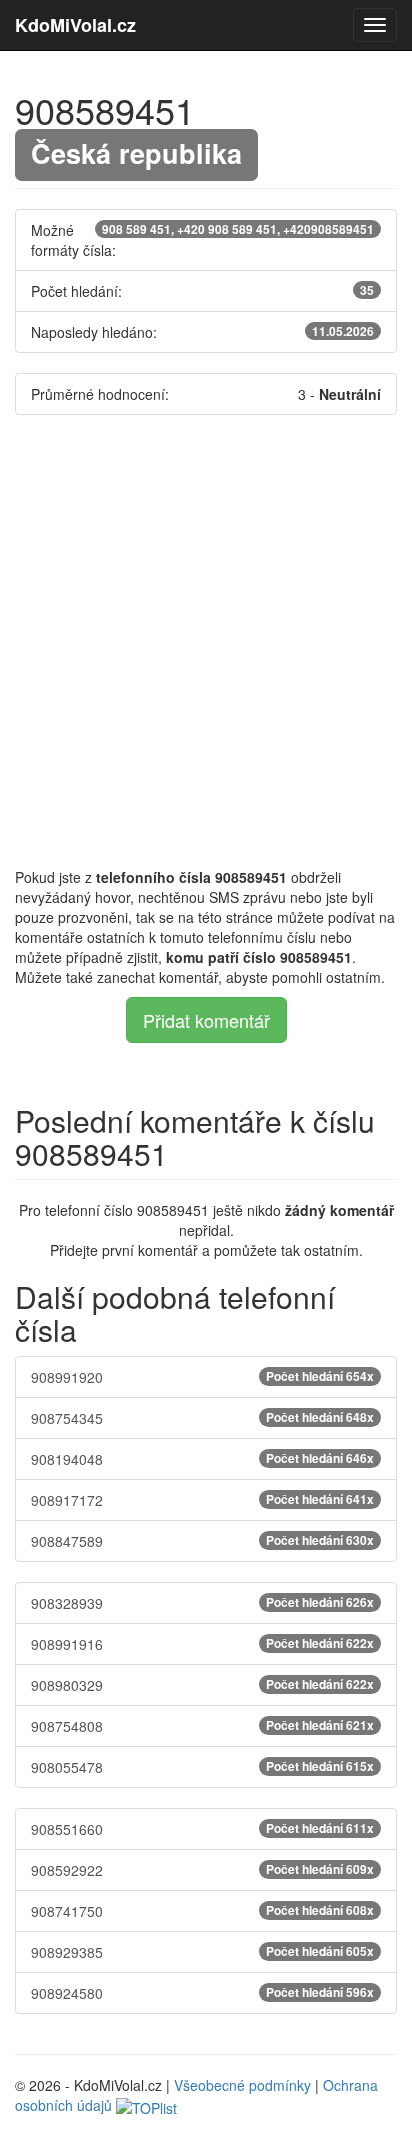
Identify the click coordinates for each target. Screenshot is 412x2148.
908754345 (202, 1418)
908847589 (202, 1541)
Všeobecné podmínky (242, 2085)
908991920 (202, 1377)
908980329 (202, 1685)
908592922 (202, 1870)
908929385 (202, 1952)
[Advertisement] (206, 641)
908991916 (202, 1644)
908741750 (202, 1911)
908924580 (202, 1993)
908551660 (202, 1829)
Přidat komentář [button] (206, 1020)
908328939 (202, 1603)
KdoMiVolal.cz (75, 25)
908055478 (202, 1767)
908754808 (202, 1726)
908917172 (202, 1500)
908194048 (202, 1459)
